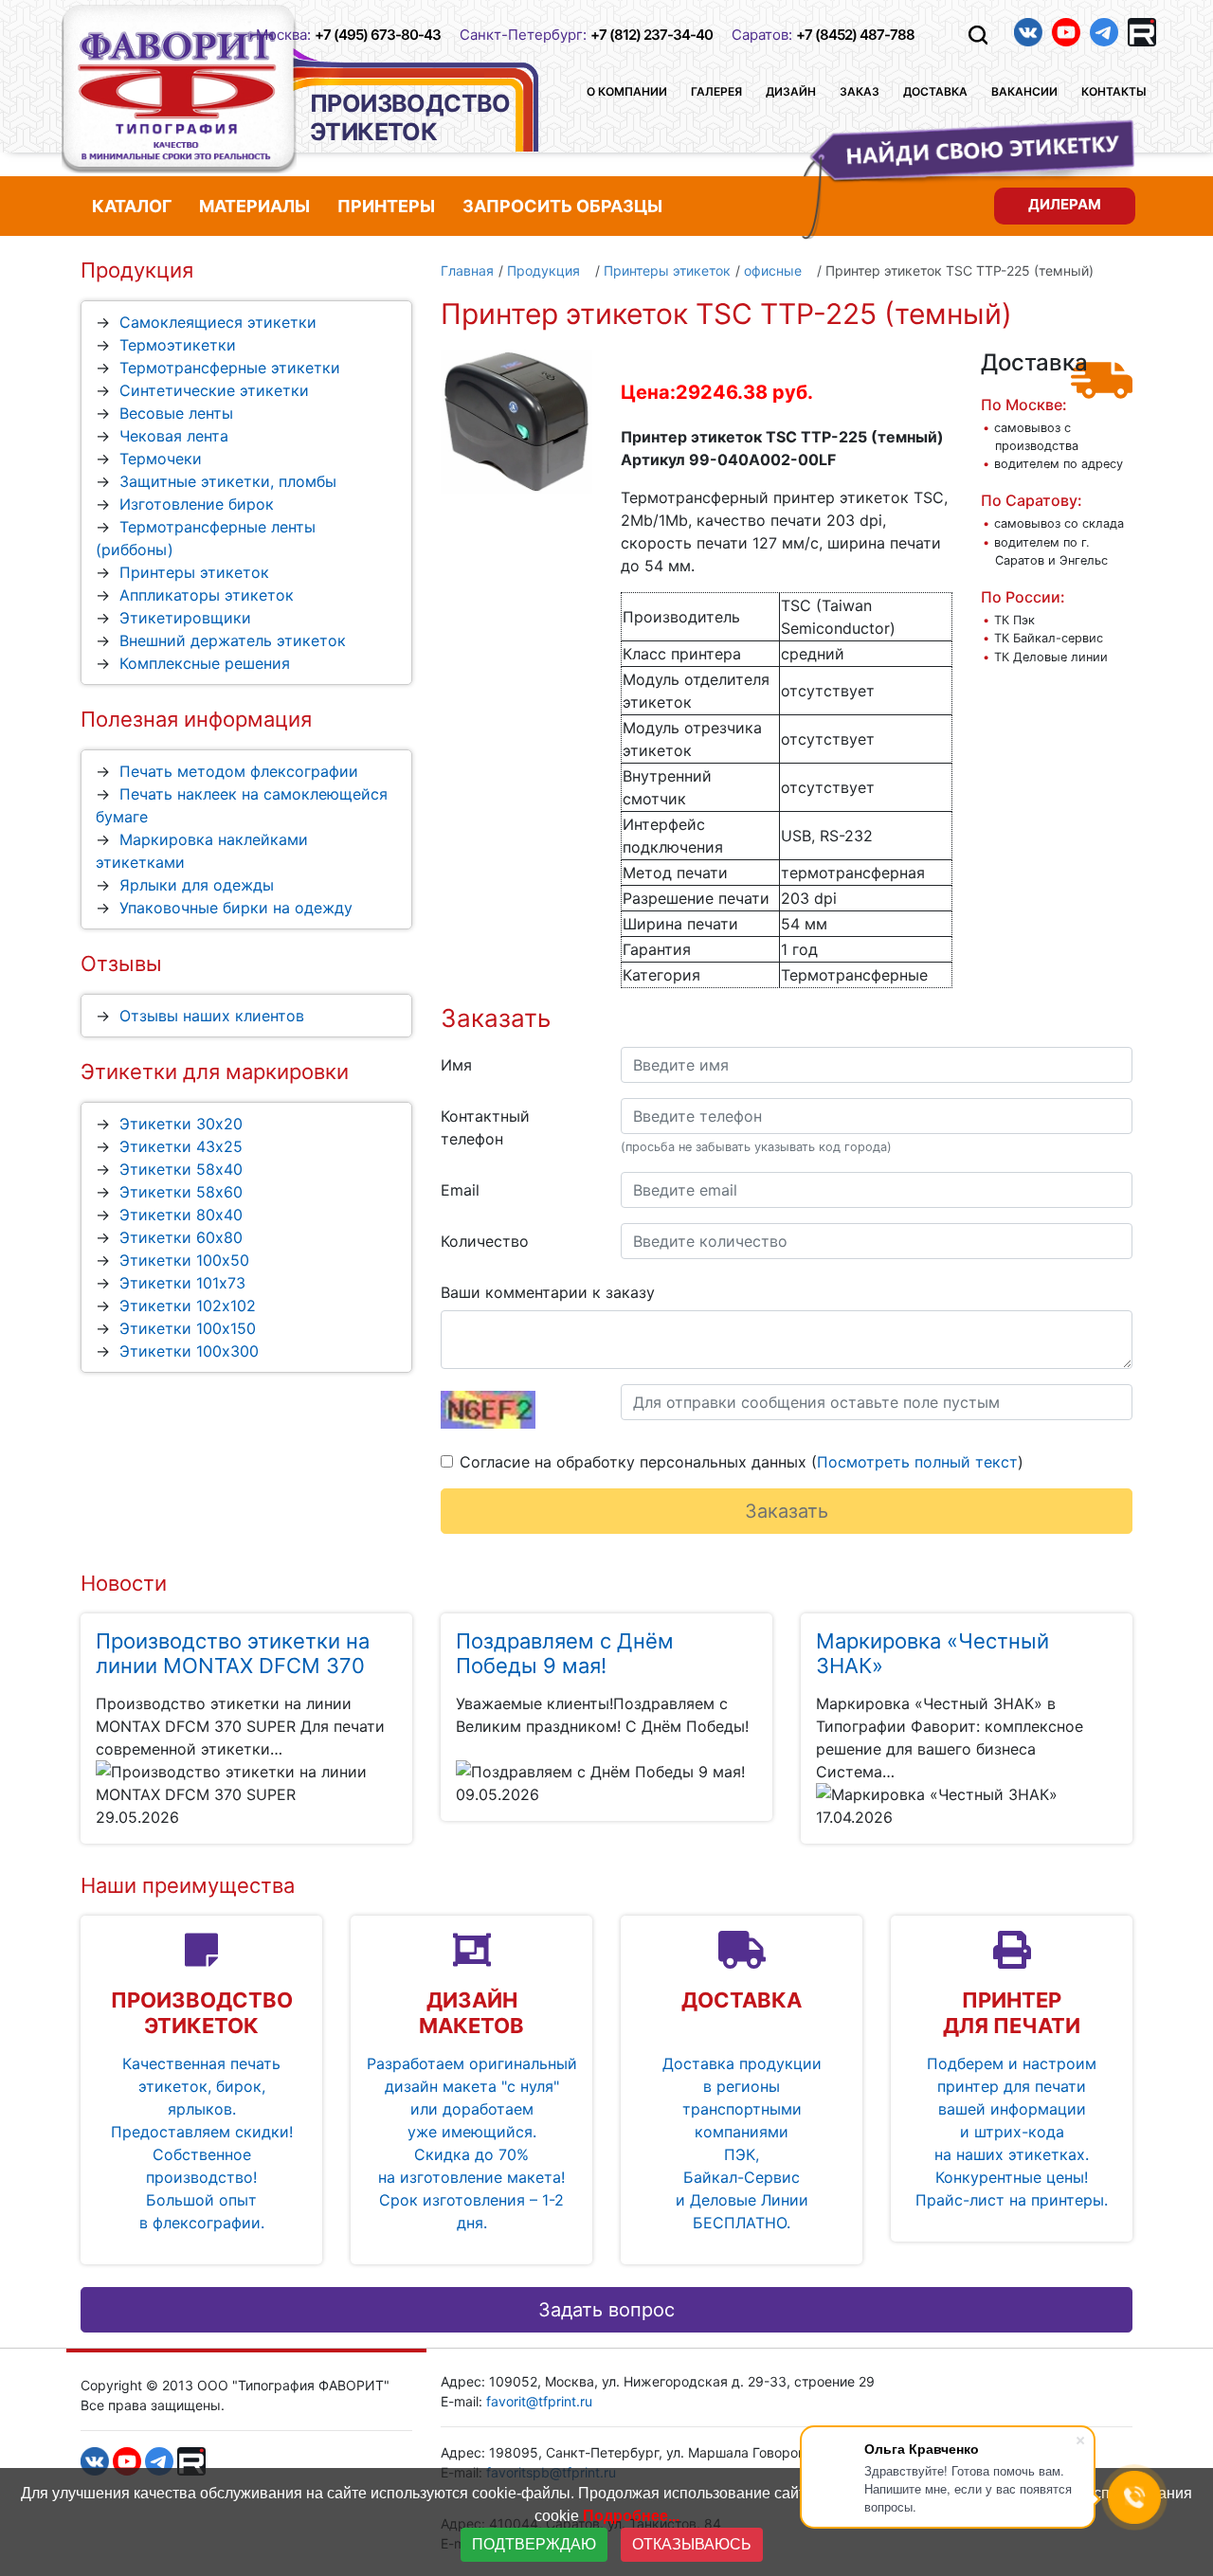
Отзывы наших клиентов (212, 1016)
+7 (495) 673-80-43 (378, 35)
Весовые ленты (176, 413)
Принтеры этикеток (194, 572)
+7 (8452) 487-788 (855, 35)
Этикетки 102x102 (188, 1306)
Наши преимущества (188, 1885)
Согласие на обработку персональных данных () (742, 1462)
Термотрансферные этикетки (230, 368)
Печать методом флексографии (239, 771)
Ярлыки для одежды (197, 885)
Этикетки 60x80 (181, 1237)
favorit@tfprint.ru (539, 2401)
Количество (485, 1241)
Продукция (137, 270)
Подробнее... (631, 2516)
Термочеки (161, 459)
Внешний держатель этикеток (233, 640)
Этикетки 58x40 (181, 1169)
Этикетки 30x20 (181, 1124)
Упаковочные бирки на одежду (236, 908)
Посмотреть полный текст (917, 1462)
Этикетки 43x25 (181, 1146)
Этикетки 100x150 (188, 1328)
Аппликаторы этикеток (207, 595)
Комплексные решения (205, 663)
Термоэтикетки (178, 345)
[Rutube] (1142, 32)
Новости (124, 1583)
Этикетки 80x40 (181, 1215)
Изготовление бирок (197, 504)
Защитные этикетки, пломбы (228, 481)
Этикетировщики (185, 618)
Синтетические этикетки (214, 390)
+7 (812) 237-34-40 (652, 35)
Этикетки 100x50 (184, 1260)
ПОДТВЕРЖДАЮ (534, 2544)
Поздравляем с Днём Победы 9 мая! (565, 1653)
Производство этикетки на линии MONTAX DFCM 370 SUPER (233, 1666)
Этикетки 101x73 (182, 1283)
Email (460, 1190)
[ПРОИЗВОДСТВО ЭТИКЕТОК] (179, 89)
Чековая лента (174, 436)
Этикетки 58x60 (181, 1192)
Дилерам (1065, 203)
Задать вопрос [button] (606, 2310)
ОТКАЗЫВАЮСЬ (692, 2544)
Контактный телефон (485, 1127)
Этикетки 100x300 (189, 1351)
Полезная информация (196, 719)
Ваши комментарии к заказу (548, 1292)
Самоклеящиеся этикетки (218, 322)
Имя (456, 1065)
